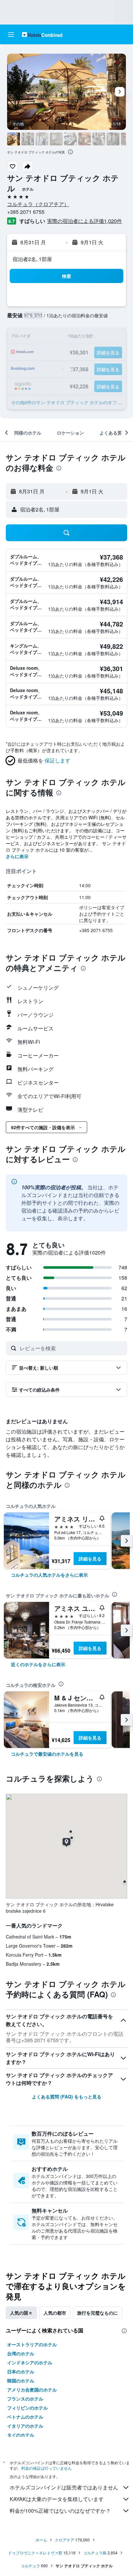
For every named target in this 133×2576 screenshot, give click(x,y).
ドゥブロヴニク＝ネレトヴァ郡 (35, 2553)
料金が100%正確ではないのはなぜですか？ (60, 2511)
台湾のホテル (21, 2353)
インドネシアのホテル (30, 2362)
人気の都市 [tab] (55, 2313)
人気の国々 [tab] (21, 2313)
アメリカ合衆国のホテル (32, 2390)
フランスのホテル (25, 2399)
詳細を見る (90, 1559)
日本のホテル (21, 2371)
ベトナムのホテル (25, 2417)
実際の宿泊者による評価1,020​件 (85, 221)
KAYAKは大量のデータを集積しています (57, 2499)
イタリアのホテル (25, 2426)
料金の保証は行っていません (46, 2468)
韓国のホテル (21, 2381)
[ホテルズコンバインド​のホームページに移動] (42, 34)
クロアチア (65, 2540)
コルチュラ (30, 2565)
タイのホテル (21, 2435)
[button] (11, 35)
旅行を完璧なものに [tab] (97, 2313)
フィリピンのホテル (27, 2408)
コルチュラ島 (95, 2553)
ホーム (41, 2540)
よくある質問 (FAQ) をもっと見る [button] (67, 2097)
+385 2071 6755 (26, 212)
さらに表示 (17, 856)
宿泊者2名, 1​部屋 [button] (32, 259)
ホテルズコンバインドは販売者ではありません (64, 2487)
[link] (49, 1575)
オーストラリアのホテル (32, 2344)
